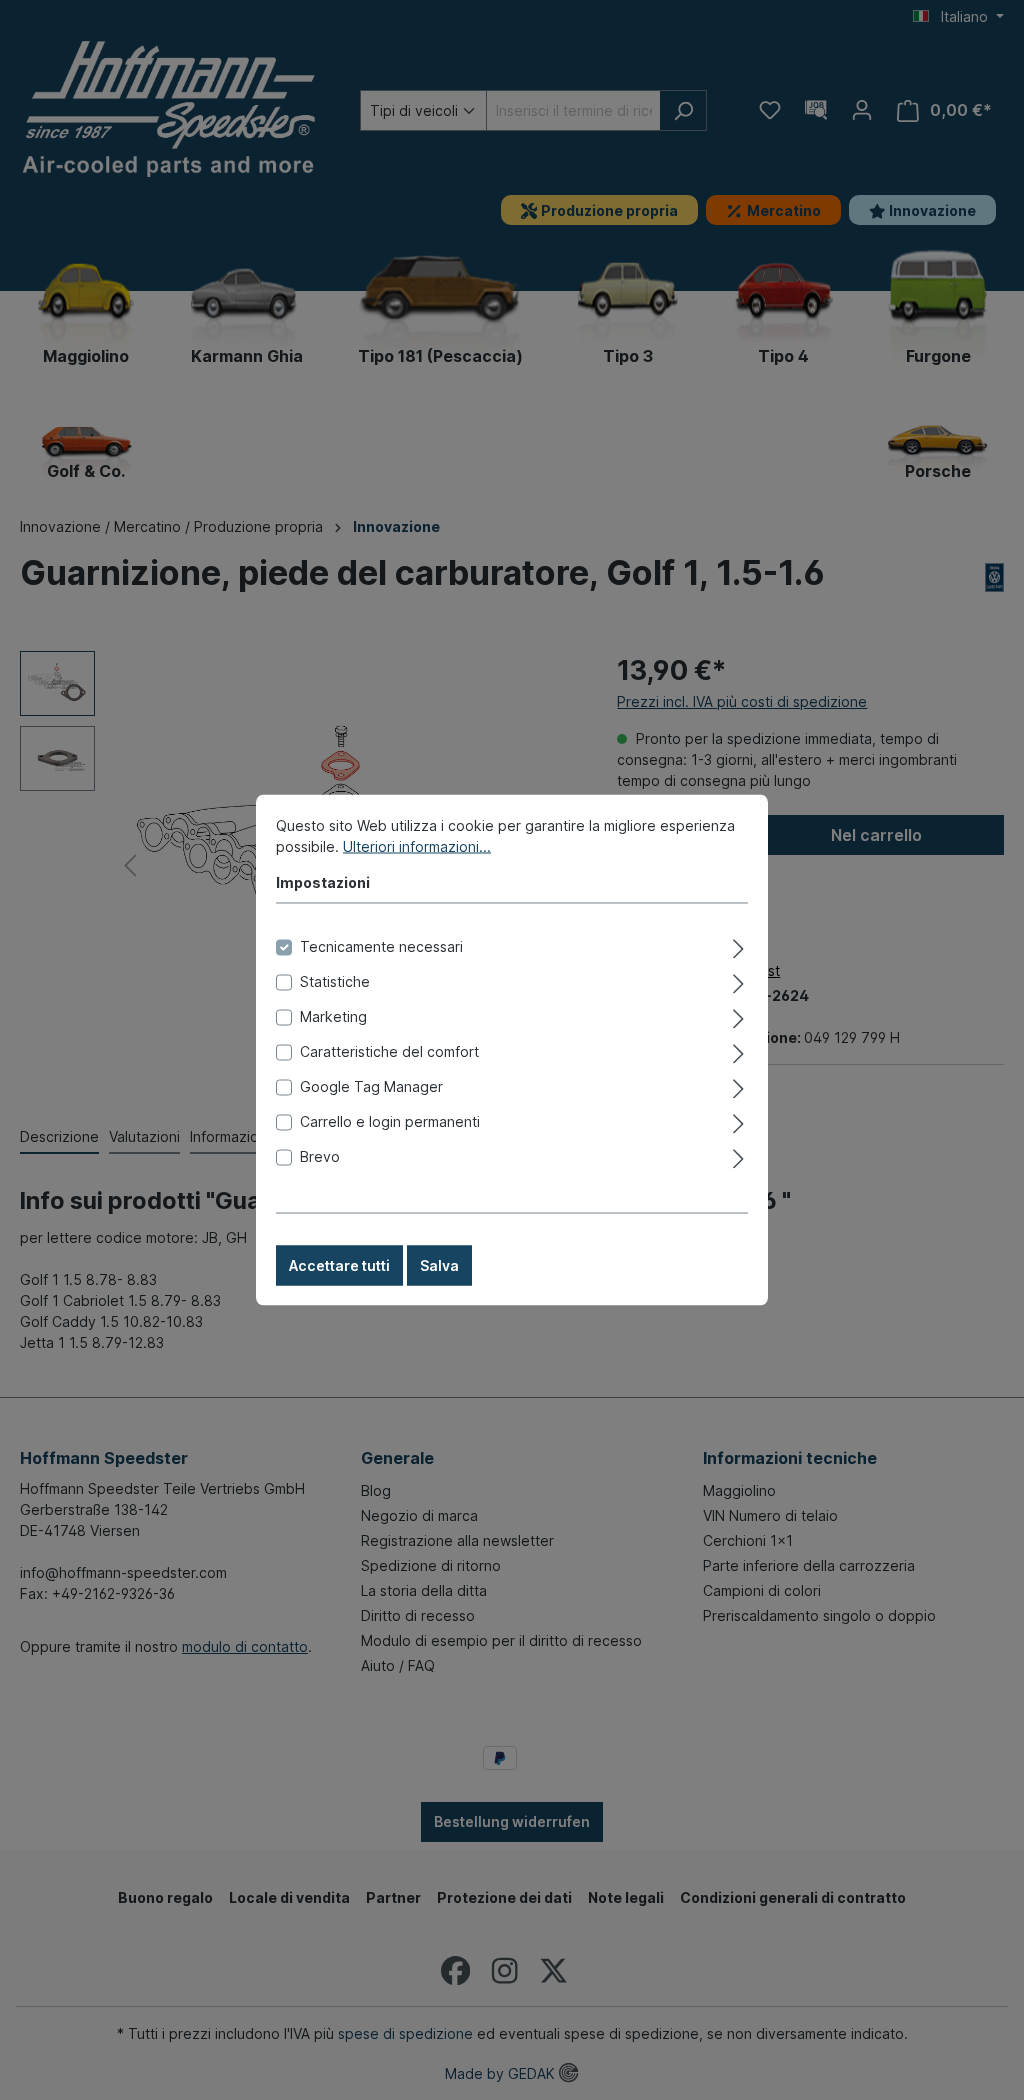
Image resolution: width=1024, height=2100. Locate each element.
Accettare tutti (339, 1265)
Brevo (320, 1156)
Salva (439, 1265)
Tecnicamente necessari (381, 946)
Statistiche (335, 981)
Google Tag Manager (371, 1086)
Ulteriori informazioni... (417, 846)
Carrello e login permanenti (390, 1121)
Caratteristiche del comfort (389, 1051)
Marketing (333, 1016)
